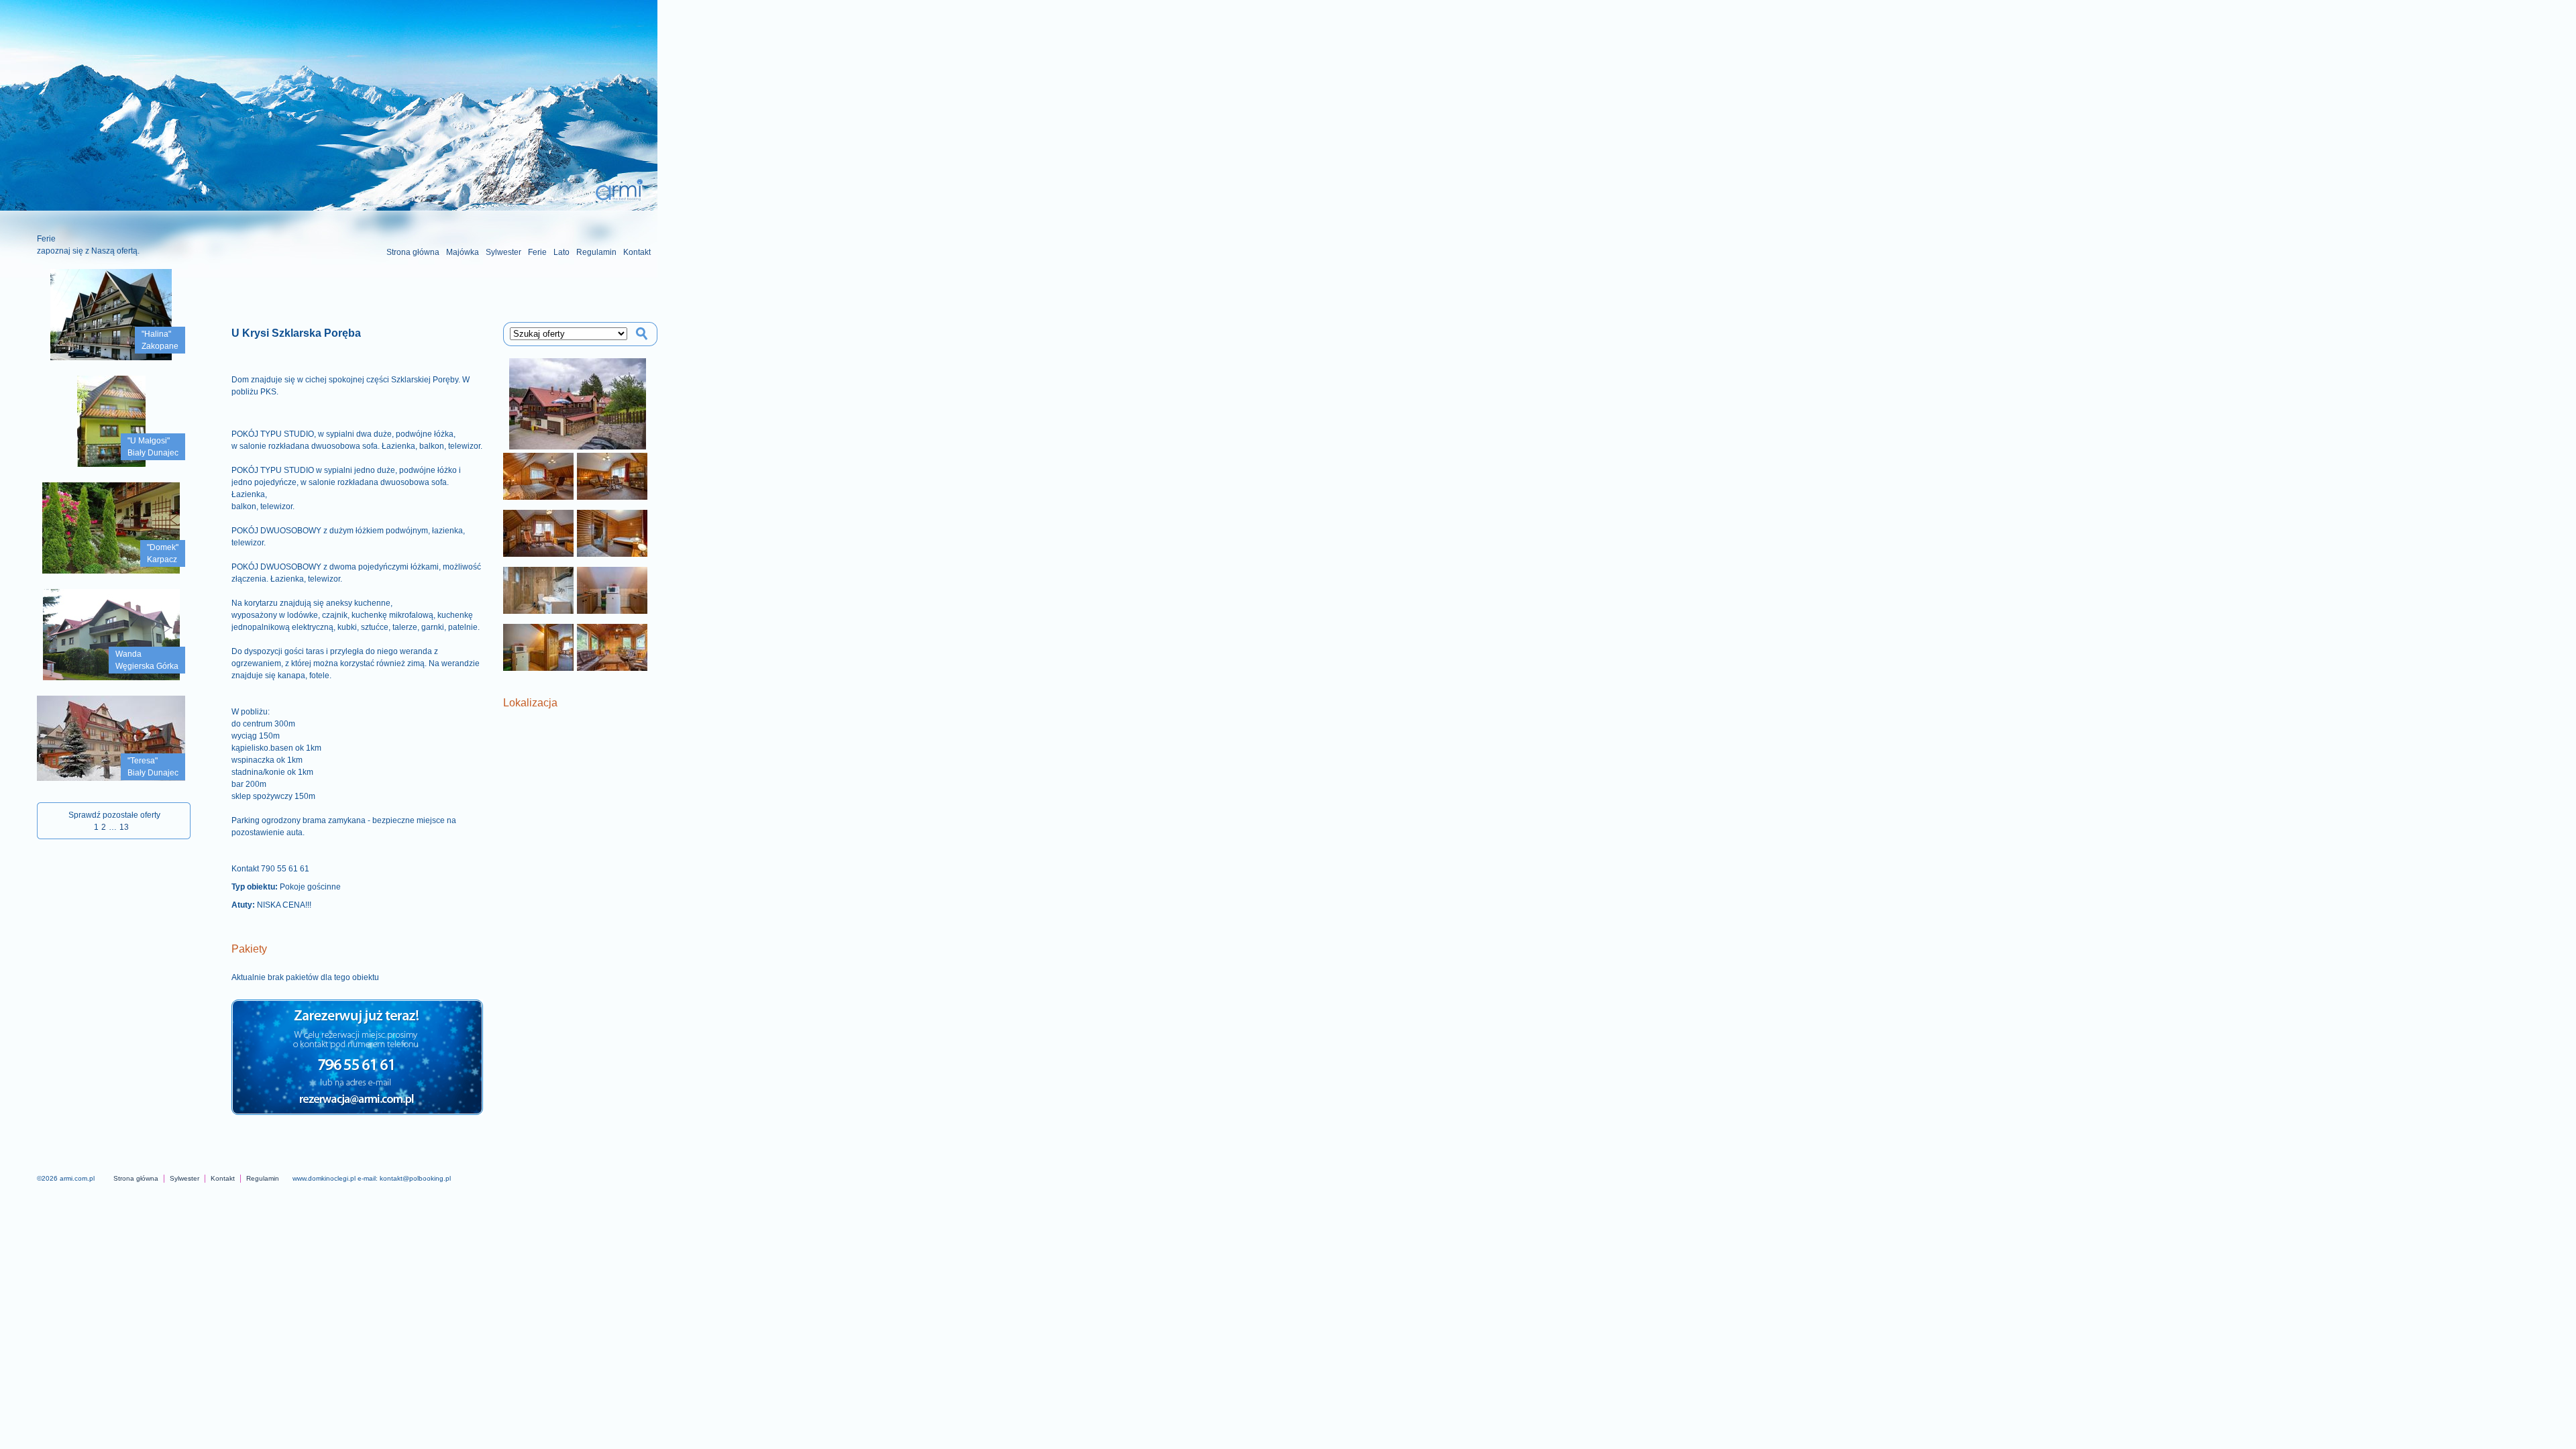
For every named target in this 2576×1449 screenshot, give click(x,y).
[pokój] (538, 476)
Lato (561, 252)
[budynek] (577, 404)
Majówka (463, 252)
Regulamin (596, 252)
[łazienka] (538, 590)
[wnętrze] (612, 647)
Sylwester (503, 252)
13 (124, 827)
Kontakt (637, 252)
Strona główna (413, 252)
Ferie (537, 252)
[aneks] (612, 590)
